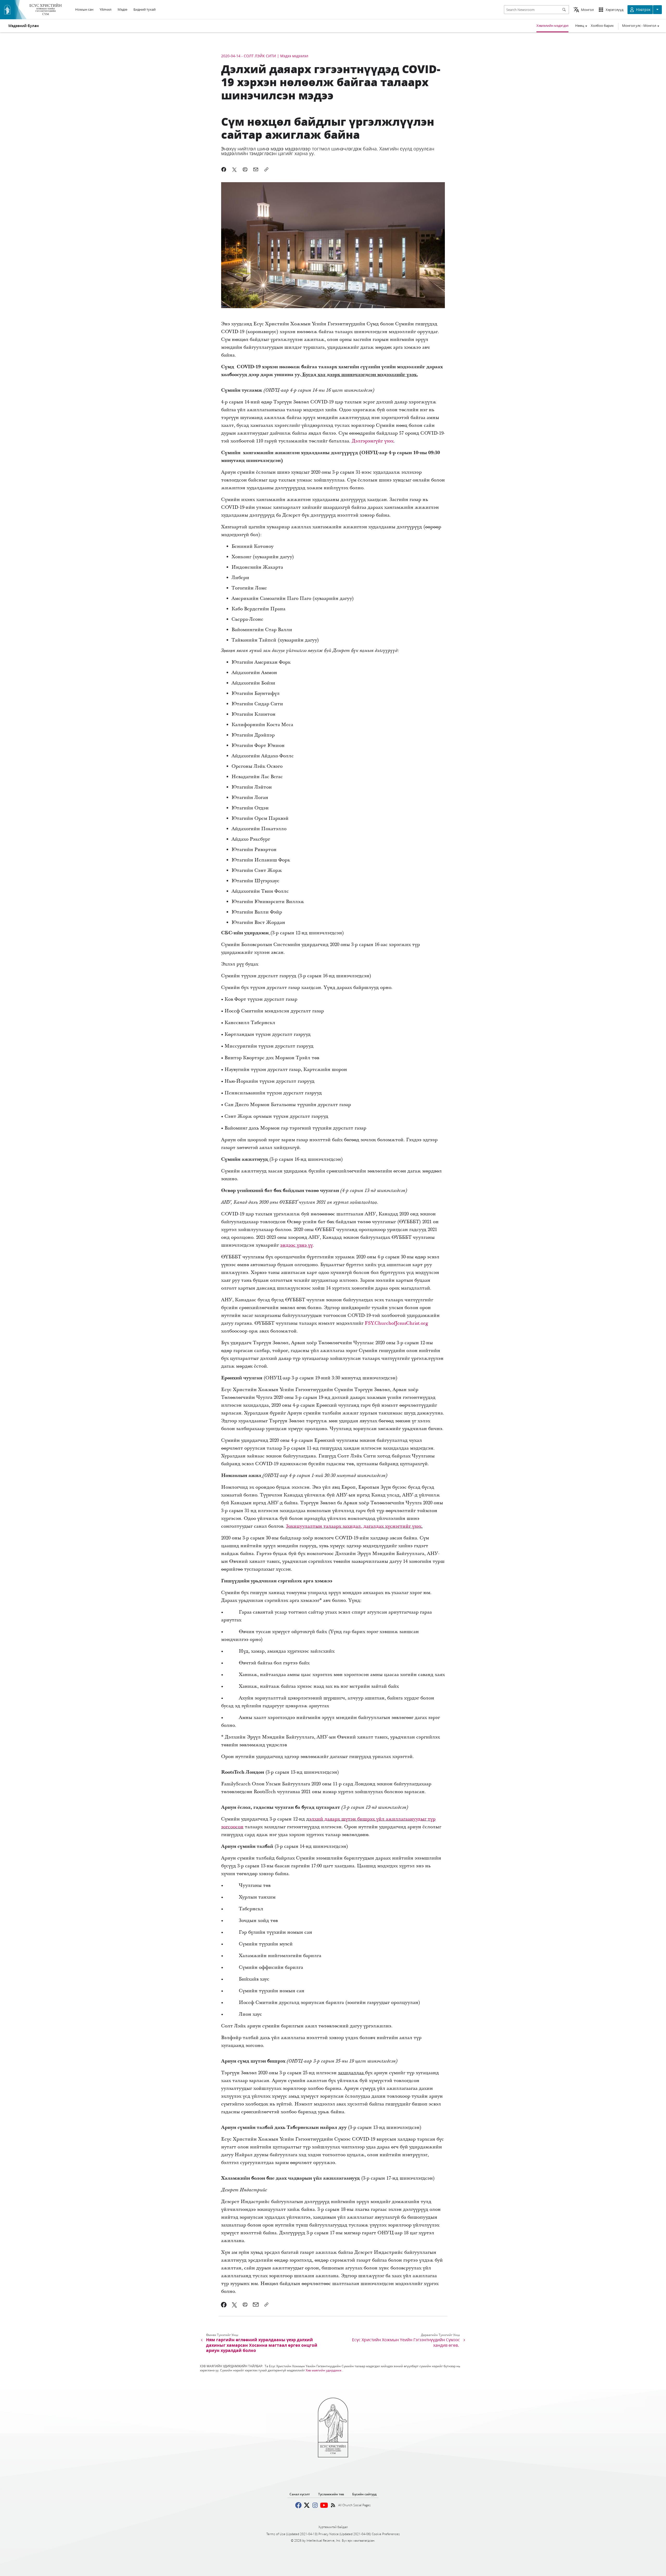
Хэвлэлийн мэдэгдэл (552, 26)
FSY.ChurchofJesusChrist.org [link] (396, 1323)
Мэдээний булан (24, 26)
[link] (296, 1245)
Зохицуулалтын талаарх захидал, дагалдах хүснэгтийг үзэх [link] (354, 1526)
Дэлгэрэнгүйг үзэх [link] (373, 441)
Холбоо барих (602, 26)
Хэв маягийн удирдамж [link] (324, 2370)
